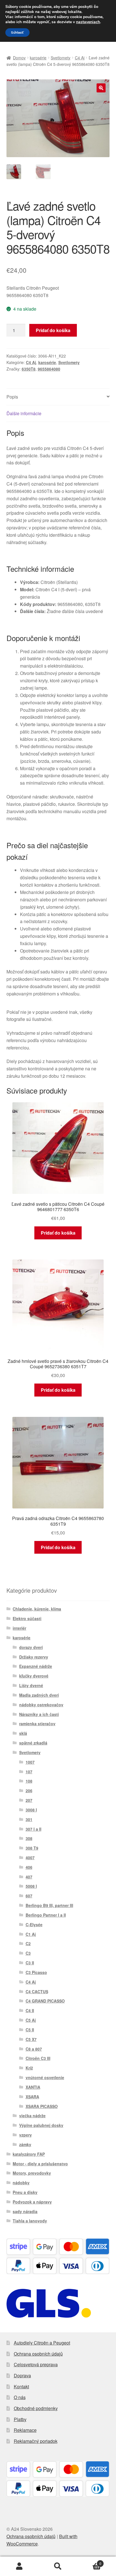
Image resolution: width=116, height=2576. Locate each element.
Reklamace (25, 2430)
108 (29, 1781)
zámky (25, 2144)
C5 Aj (31, 2020)
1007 (30, 1762)
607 (29, 1896)
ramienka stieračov (37, 1724)
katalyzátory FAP (29, 2154)
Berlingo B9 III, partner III (49, 1905)
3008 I (31, 1810)
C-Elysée (34, 1925)
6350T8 (29, 369)
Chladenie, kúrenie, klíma (37, 1609)
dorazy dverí (31, 1647)
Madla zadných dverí (39, 1695)
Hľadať (58, 2566)
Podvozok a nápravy (32, 2202)
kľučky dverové (34, 1676)
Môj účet (19, 2566)
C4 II (30, 2010)
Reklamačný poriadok (36, 2441)
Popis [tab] (12, 397)
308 (29, 1838)
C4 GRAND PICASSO (45, 2001)
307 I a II (34, 1829)
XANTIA (33, 2087)
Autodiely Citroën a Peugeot (42, 2343)
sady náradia (25, 2211)
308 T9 (32, 1848)
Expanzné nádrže (36, 1666)
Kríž (29, 2068)
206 (29, 1791)
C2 (28, 1943)
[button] (101, 88)
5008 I (31, 1886)
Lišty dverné (31, 1685)
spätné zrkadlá (33, 1743)
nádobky (21, 2183)
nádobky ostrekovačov (41, 1705)
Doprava (22, 2375)
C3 (28, 1953)
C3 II (30, 1963)
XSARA (32, 2097)
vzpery (25, 2135)
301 (29, 1819)
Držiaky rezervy (34, 1657)
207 (29, 1800)
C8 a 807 (34, 2049)
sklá (23, 1733)
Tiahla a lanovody (30, 2221)
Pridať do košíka (53, 330)
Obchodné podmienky (36, 2408)
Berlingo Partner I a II (46, 1915)
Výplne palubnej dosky (41, 2125)
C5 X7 (31, 2039)
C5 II (30, 2030)
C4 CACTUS (37, 1991)
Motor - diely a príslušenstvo (40, 2164)
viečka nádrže (32, 2116)
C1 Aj (31, 1934)
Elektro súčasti (27, 1618)
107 (29, 1772)
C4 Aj (80, 58)
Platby (20, 2419)
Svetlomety (61, 58)
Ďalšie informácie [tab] (24, 413)
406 (29, 1867)
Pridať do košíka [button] (58, 1233)
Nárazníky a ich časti (39, 1714)
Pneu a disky (25, 2192)
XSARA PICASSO (42, 2106)
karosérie (38, 58)
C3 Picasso (36, 1972)
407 (29, 1877)
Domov (19, 58)
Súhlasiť (17, 33)
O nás (20, 2397)
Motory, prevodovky (32, 2173)
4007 (30, 1858)
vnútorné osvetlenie (45, 2077)
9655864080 (49, 369)
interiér (19, 1628)
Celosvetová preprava (36, 2364)
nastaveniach (88, 22)
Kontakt (21, 2386)
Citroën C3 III (38, 2058)
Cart (89, 2561)
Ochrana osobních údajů (38, 2354)
